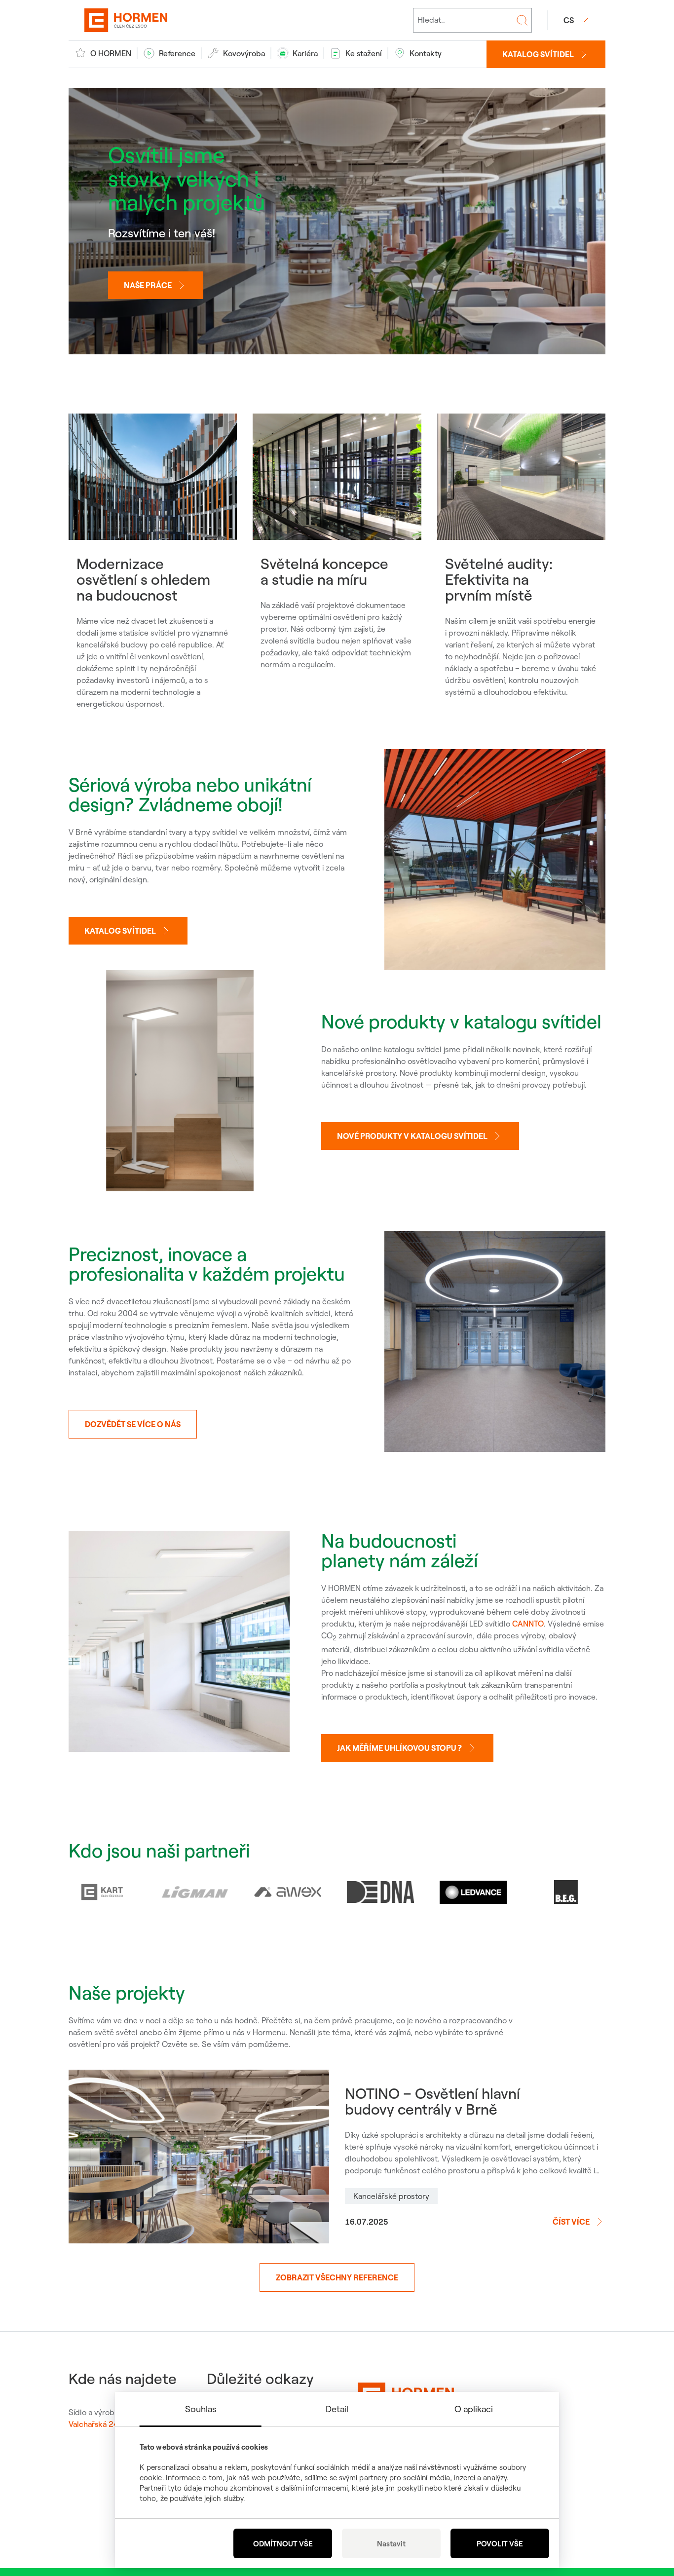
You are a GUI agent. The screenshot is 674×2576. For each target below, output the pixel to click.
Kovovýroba (244, 53)
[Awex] (288, 1892)
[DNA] (380, 1892)
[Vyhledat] (522, 20)
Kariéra (305, 53)
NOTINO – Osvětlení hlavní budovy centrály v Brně (432, 2101)
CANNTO (528, 1624)
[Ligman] (195, 1892)
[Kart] (102, 1892)
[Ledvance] (473, 1892)
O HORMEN (111, 53)
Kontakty (426, 53)
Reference (177, 53)
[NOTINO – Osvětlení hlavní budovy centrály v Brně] (199, 2157)
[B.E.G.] (566, 1892)
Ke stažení (364, 53)
